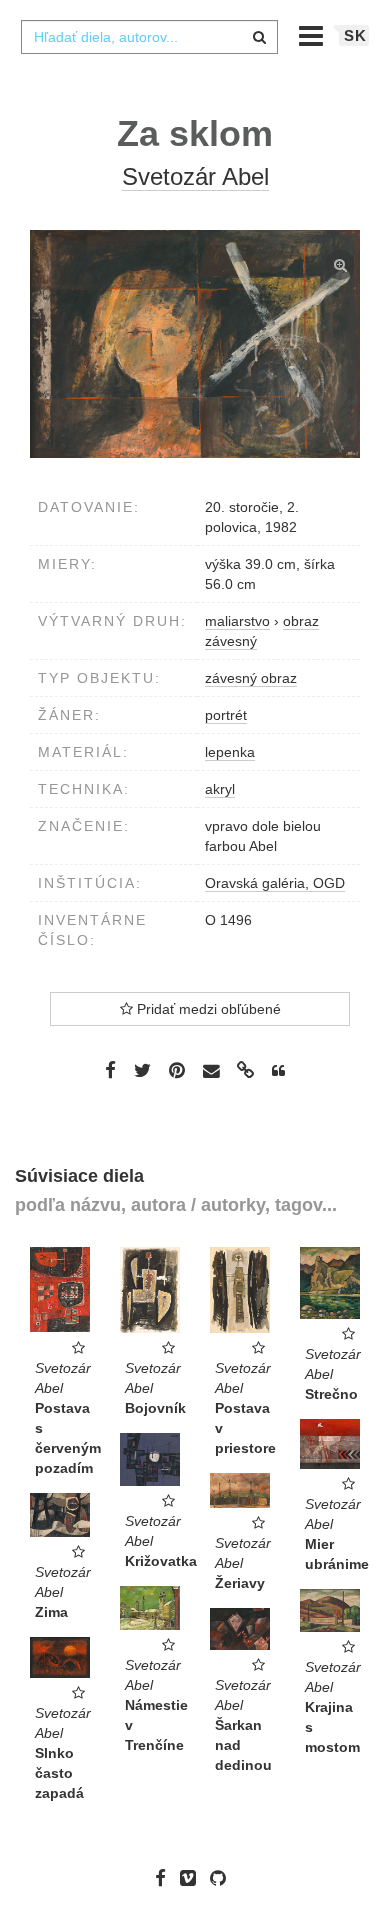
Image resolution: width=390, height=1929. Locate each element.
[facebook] (165, 1878)
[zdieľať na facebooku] (110, 1070)
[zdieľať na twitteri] (142, 1070)
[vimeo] (193, 1878)
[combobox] (149, 37)
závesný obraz (251, 678)
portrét (226, 715)
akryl (220, 789)
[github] (223, 1878)
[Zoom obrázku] (195, 344)
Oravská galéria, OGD (275, 883)
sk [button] (355, 35)
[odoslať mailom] (211, 1071)
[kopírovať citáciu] (278, 1071)
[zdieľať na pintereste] (177, 1070)
